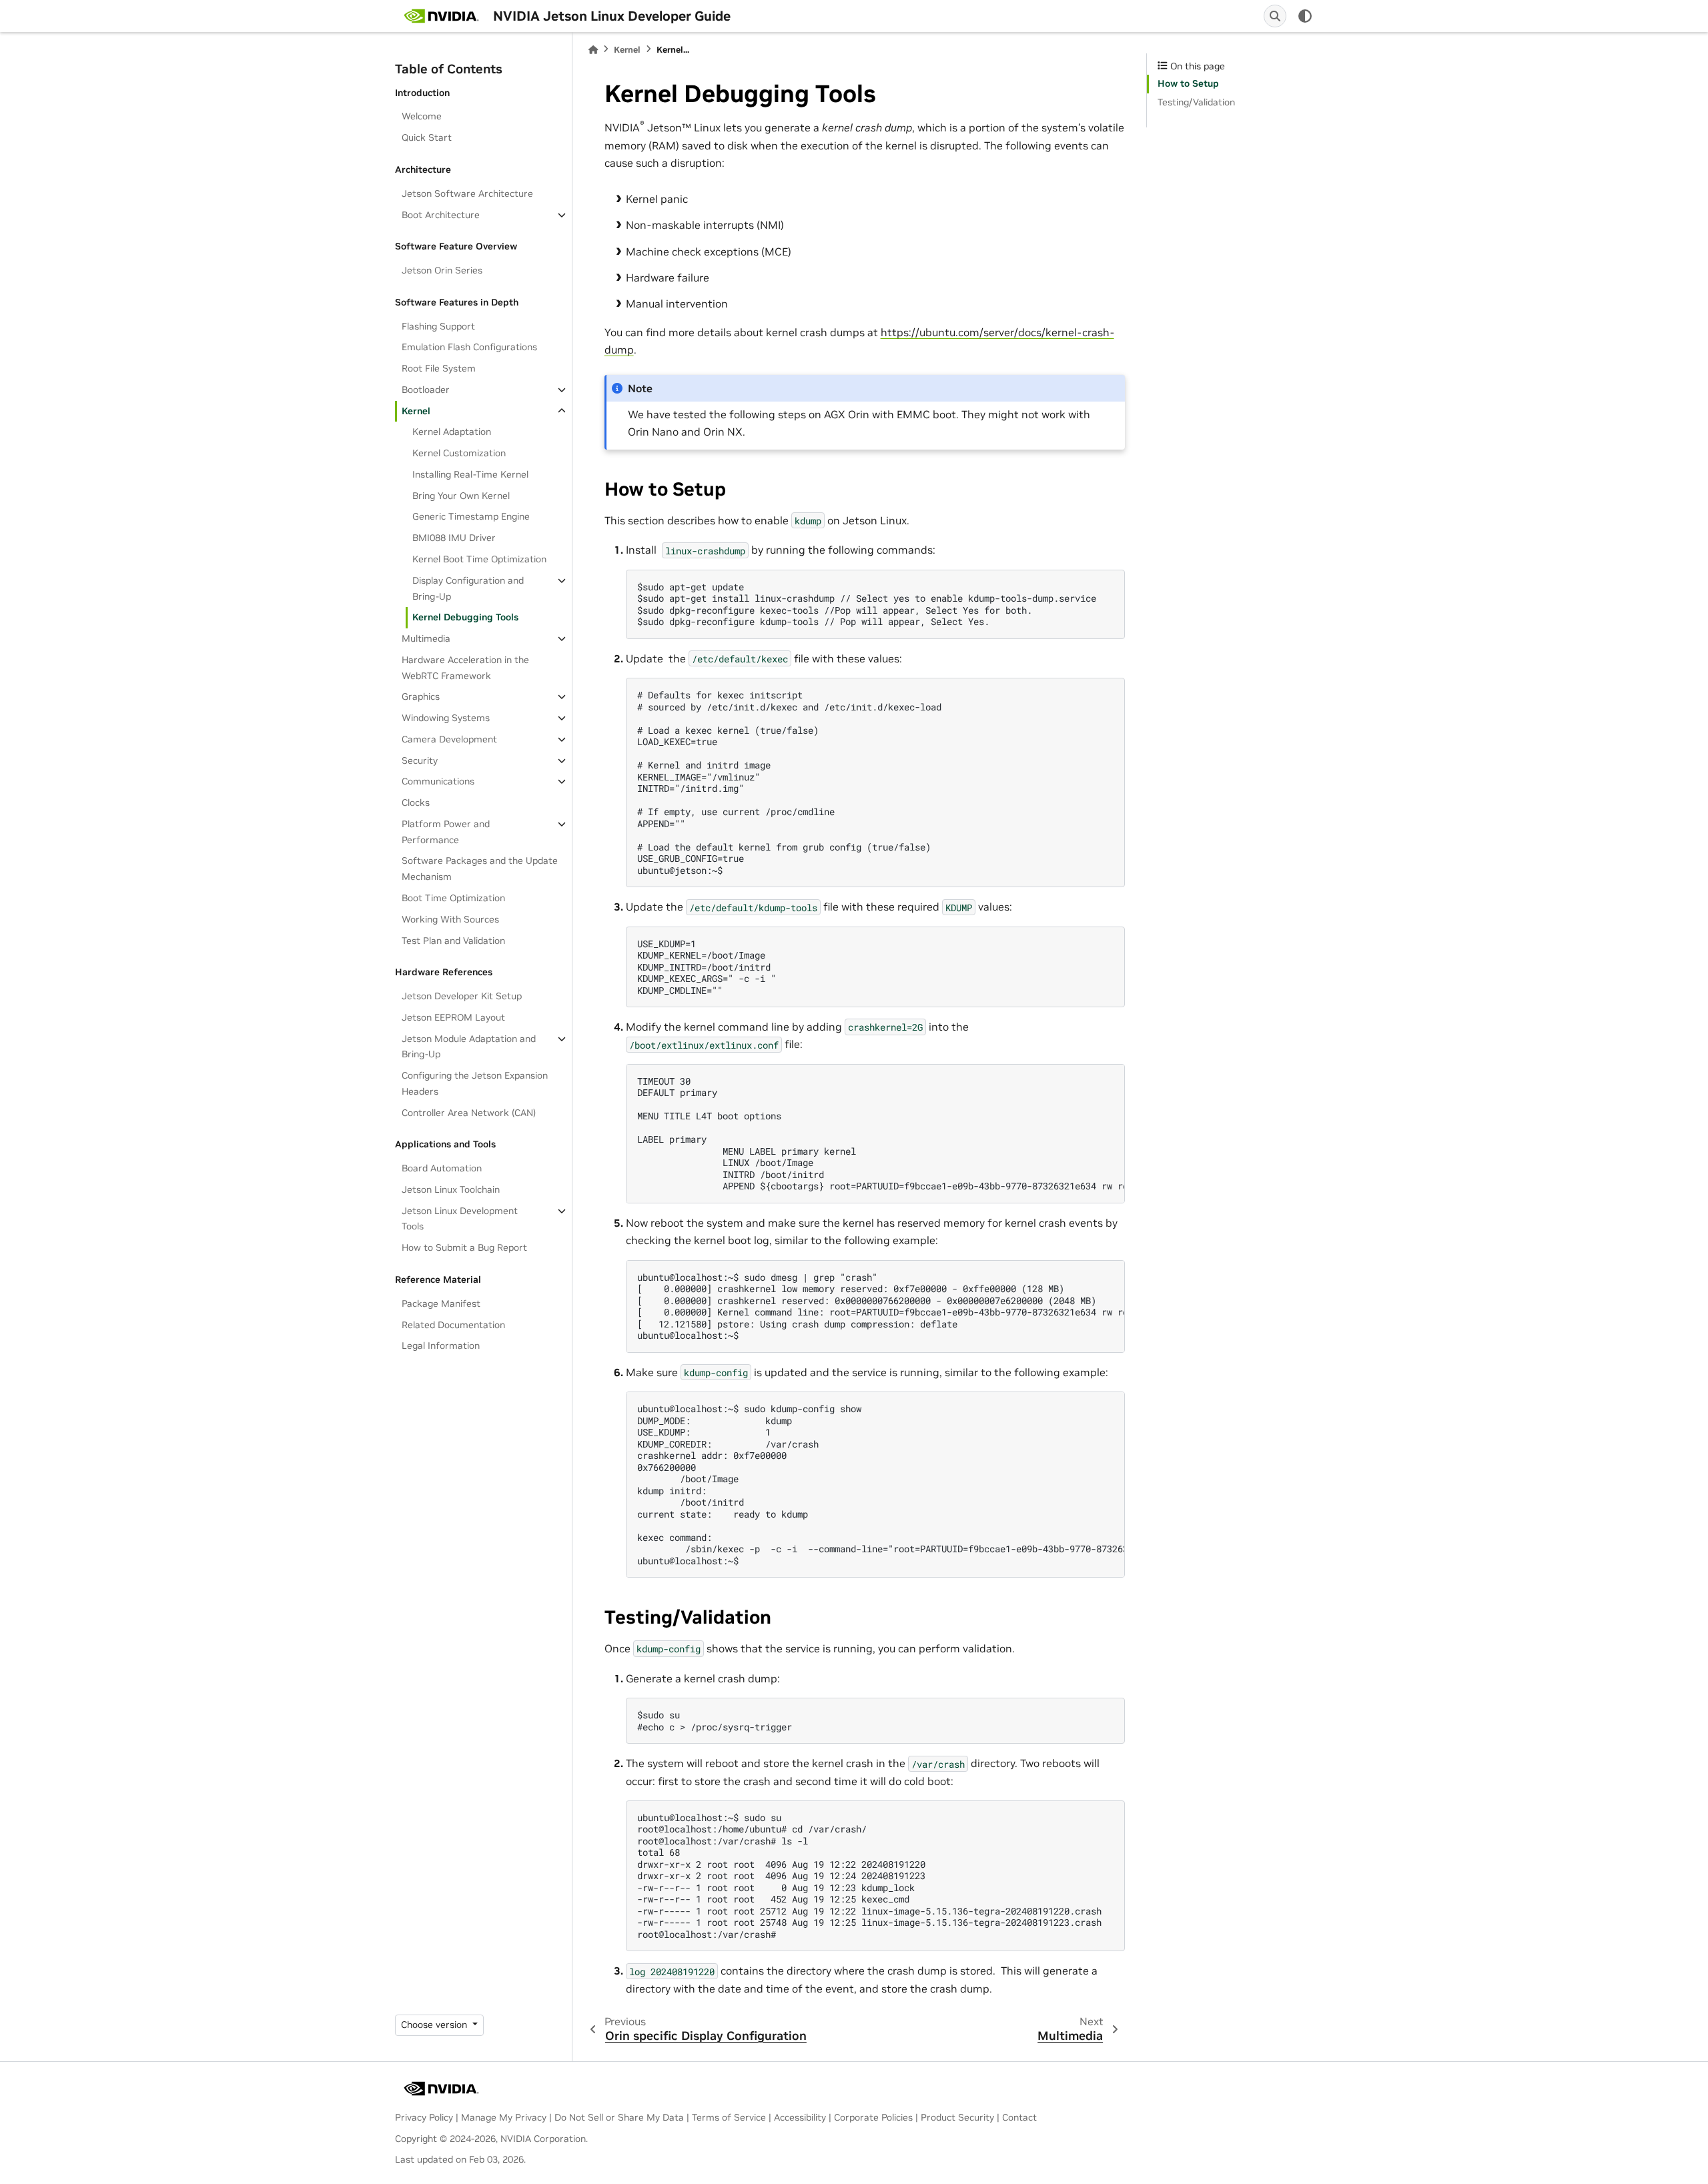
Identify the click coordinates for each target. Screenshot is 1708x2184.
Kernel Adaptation (452, 432)
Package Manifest (441, 1303)
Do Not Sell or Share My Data (619, 2117)
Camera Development (449, 739)
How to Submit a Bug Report (464, 1247)
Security (420, 760)
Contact (1019, 2117)
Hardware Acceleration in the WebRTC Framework (465, 668)
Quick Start (427, 137)
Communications (438, 781)
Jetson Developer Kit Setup (462, 996)
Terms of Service (729, 2117)
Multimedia (426, 638)
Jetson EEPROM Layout (453, 1017)
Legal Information (441, 1345)
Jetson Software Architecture (467, 193)
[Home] (593, 50)
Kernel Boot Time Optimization (479, 559)
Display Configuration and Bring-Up (468, 588)
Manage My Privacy (504, 2117)
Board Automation (442, 1168)
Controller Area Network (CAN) (469, 1113)
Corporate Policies (873, 2117)
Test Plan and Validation (453, 941)
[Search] (1275, 16)
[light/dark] (1305, 16)
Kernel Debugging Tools (465, 617)
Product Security (957, 2117)
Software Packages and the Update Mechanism (480, 869)
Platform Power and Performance (446, 832)
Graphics (421, 696)
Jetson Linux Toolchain (451, 1189)
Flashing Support (438, 326)
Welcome (422, 116)
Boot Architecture (441, 215)
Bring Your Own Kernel (461, 496)
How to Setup (1188, 83)
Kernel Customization (459, 453)
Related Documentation (453, 1325)
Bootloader (426, 390)
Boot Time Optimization (453, 898)
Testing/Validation (1196, 102)
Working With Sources (450, 919)
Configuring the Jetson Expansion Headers (475, 1083)
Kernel (416, 411)
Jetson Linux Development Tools (460, 1219)
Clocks (416, 802)
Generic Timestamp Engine (471, 516)
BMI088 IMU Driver (454, 538)
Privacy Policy (424, 2117)
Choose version (435, 2025)
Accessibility (800, 2117)
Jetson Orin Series (442, 270)
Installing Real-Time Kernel (470, 474)
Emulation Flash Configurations (469, 347)
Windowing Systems (446, 718)
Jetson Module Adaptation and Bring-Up (469, 1047)
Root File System (439, 368)
